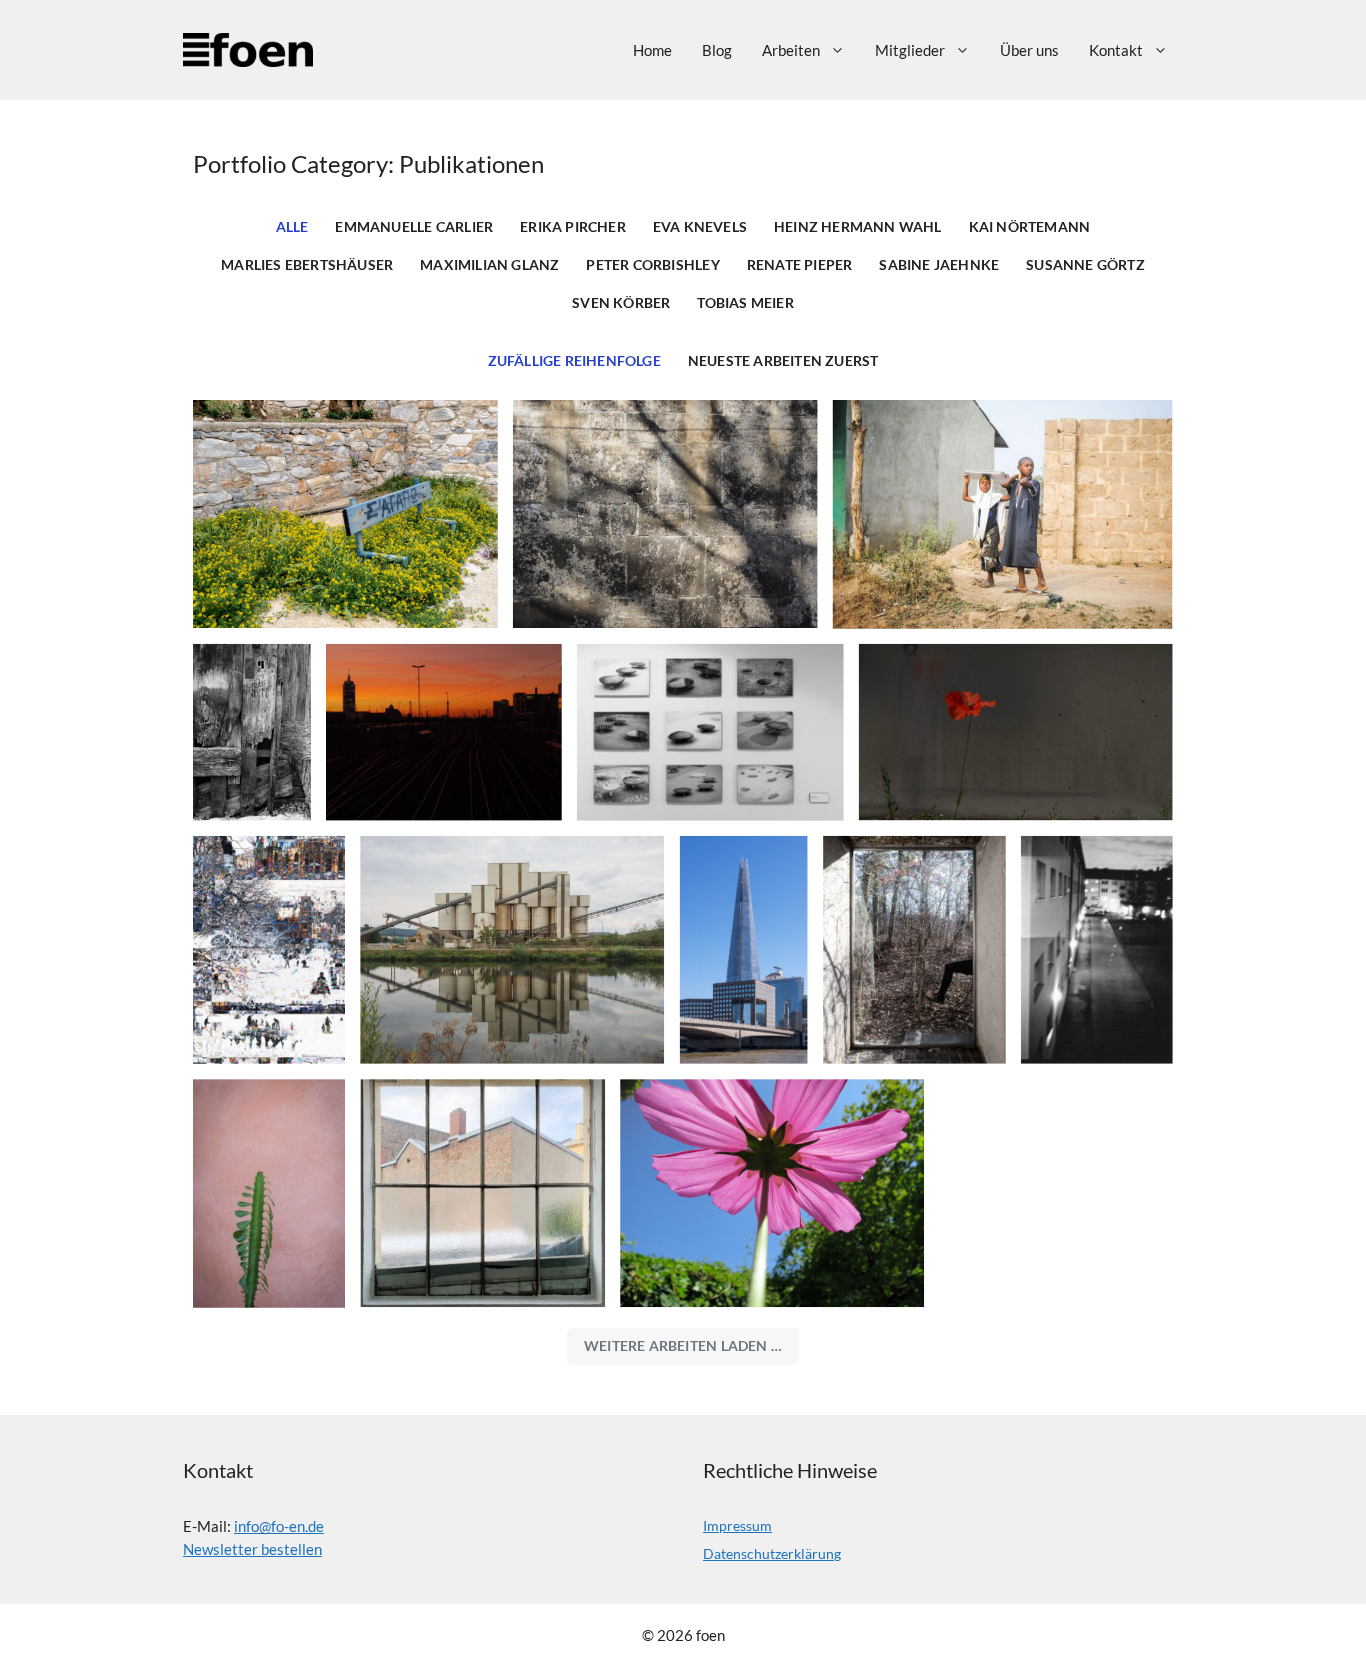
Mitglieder (910, 50)
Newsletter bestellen (252, 1549)
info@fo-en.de (279, 1526)
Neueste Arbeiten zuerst (783, 361)
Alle (292, 227)
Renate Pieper (800, 265)
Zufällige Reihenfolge (574, 361)
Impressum (737, 1525)
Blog (717, 50)
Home (652, 50)
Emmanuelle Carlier (414, 227)
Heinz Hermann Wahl (858, 227)
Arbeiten (791, 50)
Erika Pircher (573, 227)
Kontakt (1116, 50)
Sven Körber (621, 303)
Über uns (1029, 50)
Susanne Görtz (1085, 265)
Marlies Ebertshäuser (307, 265)
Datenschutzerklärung (772, 1553)
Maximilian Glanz (489, 265)
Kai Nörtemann (1030, 227)
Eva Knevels (700, 227)
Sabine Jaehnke (939, 265)
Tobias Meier (745, 303)
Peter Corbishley (652, 265)
